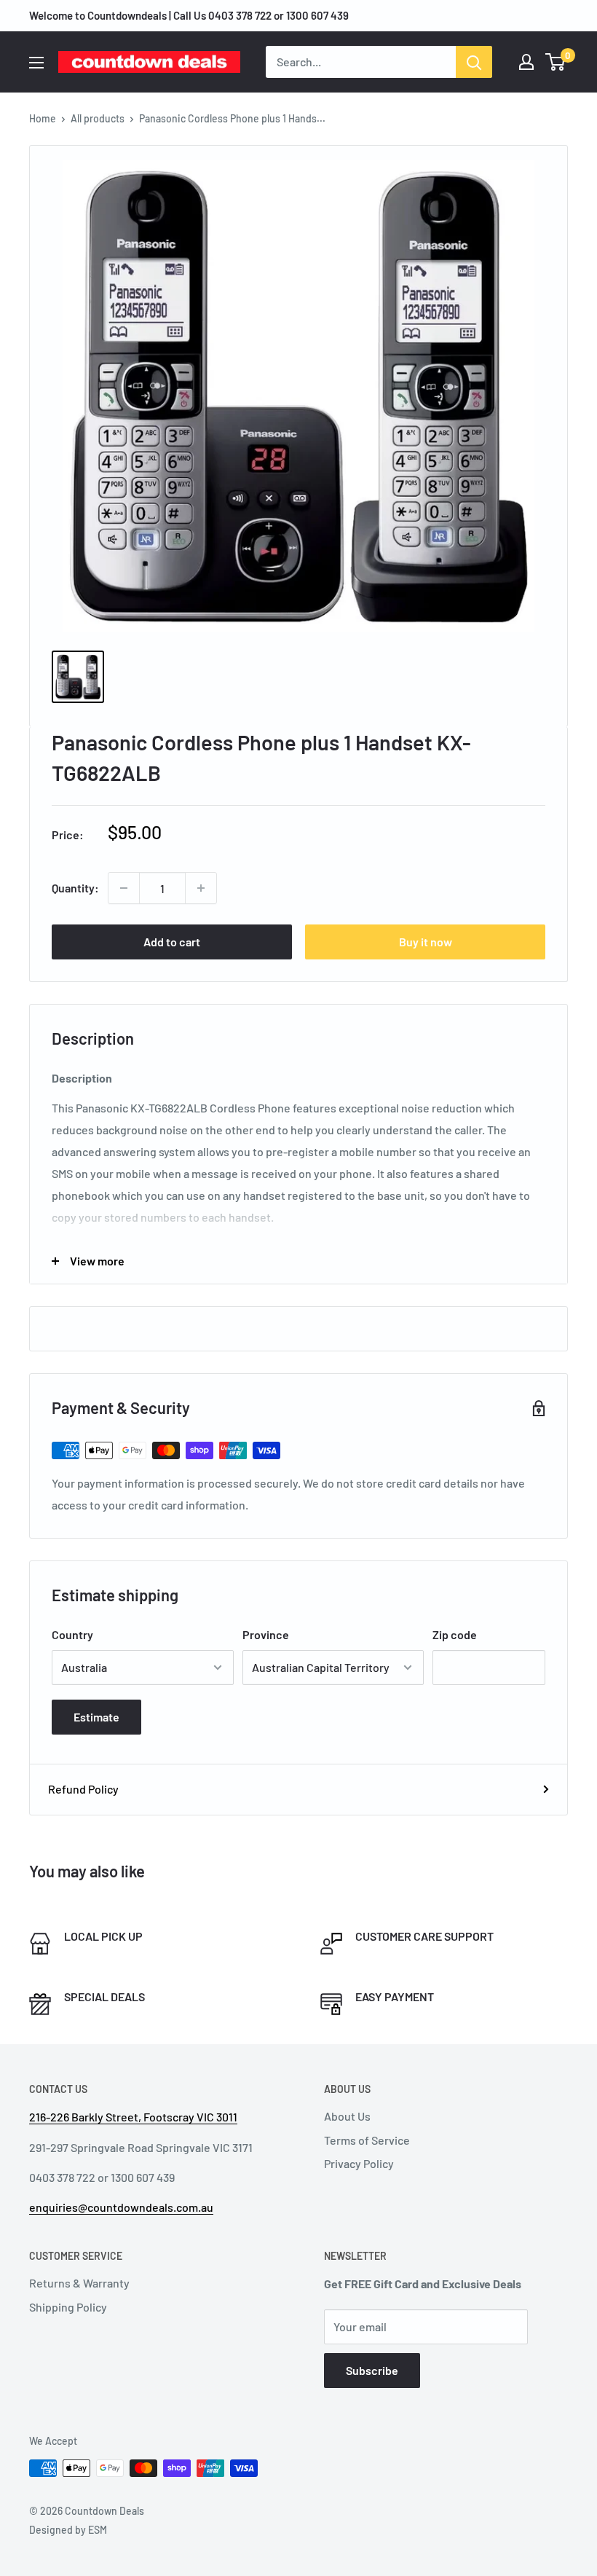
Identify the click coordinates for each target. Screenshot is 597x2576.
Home (43, 118)
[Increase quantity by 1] (201, 888)
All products (98, 118)
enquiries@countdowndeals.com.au (121, 2207)
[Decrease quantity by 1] (124, 888)
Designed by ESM (68, 2530)
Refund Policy (83, 1789)
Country (72, 1634)
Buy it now (426, 942)
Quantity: (75, 888)
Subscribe (372, 2370)
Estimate (96, 1717)
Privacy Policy (359, 2163)
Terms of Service (367, 2140)
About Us (347, 2116)
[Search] (474, 62)
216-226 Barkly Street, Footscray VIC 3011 (133, 2117)
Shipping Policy (68, 2307)
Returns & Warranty (79, 2283)
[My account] (526, 62)
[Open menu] (36, 63)
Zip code (455, 1634)
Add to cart (172, 942)
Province (266, 1634)
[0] (556, 62)
